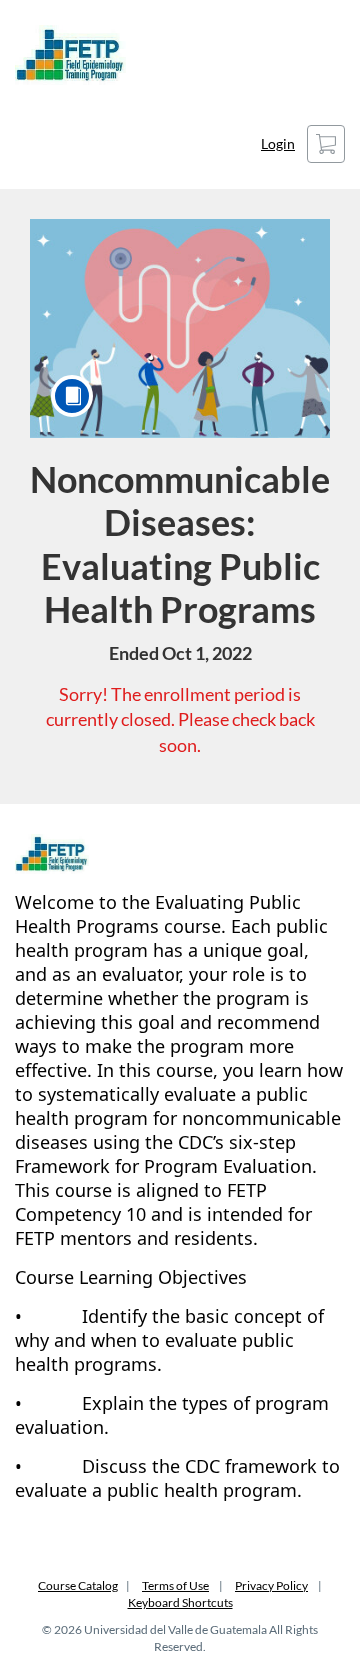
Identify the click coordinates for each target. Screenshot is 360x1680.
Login (278, 143)
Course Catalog (78, 1585)
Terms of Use (175, 1585)
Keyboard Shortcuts (180, 1602)
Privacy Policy (271, 1585)
